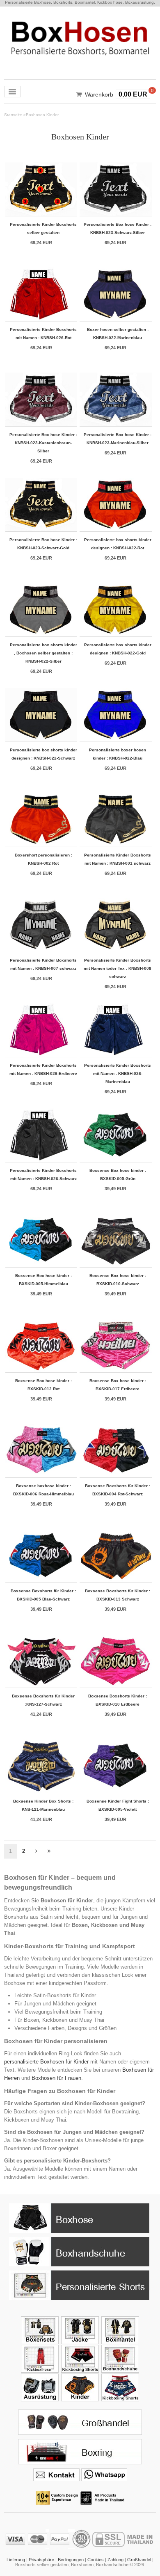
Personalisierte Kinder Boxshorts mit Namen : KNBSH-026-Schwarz (43, 1174)
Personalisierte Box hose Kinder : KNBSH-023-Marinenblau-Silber (118, 439)
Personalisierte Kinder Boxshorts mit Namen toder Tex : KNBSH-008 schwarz (118, 968)
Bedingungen (71, 2560)
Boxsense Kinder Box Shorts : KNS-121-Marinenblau (43, 1805)
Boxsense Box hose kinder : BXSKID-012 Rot (43, 1385)
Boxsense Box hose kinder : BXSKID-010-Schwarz (118, 1280)
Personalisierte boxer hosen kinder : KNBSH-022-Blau (118, 754)
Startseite (13, 115)
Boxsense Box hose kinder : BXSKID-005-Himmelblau (43, 1280)
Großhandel (139, 2560)
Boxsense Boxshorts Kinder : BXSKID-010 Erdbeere (118, 1700)
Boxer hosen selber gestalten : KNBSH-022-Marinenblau (118, 334)
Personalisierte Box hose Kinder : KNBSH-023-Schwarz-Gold (43, 544)
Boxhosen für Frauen (56, 2078)
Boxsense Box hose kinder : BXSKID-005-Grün (118, 1174)
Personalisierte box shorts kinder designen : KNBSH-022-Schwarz (43, 754)
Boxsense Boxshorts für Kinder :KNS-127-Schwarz (43, 1700)
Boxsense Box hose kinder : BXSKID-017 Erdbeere (118, 1385)
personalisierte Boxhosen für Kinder (46, 2062)
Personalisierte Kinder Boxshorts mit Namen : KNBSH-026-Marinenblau (118, 1073)
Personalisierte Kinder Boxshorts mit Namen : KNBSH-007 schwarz (43, 964)
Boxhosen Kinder (42, 115)
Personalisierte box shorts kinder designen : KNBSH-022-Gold (118, 649)
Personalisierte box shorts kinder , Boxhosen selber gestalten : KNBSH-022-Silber (43, 653)
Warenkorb (99, 94)
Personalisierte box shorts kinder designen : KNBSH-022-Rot (118, 544)
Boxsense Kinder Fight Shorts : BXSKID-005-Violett (118, 1805)
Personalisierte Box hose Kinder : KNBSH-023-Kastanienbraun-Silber (43, 443)
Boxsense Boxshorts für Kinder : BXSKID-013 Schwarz (118, 1595)
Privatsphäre (41, 2560)
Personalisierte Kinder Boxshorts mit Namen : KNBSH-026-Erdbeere (43, 1069)
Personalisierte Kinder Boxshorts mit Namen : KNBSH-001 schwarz (118, 859)
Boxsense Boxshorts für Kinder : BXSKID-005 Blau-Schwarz (43, 1595)
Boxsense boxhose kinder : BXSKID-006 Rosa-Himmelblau (43, 1490)
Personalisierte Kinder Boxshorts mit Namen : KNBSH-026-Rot (43, 334)
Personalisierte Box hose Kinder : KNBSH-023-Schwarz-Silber (118, 228)
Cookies (96, 2560)
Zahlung (115, 2560)
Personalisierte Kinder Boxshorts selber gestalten (43, 228)
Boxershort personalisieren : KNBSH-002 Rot (43, 859)
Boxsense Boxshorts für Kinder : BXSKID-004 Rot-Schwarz (118, 1490)
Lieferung (16, 2560)
